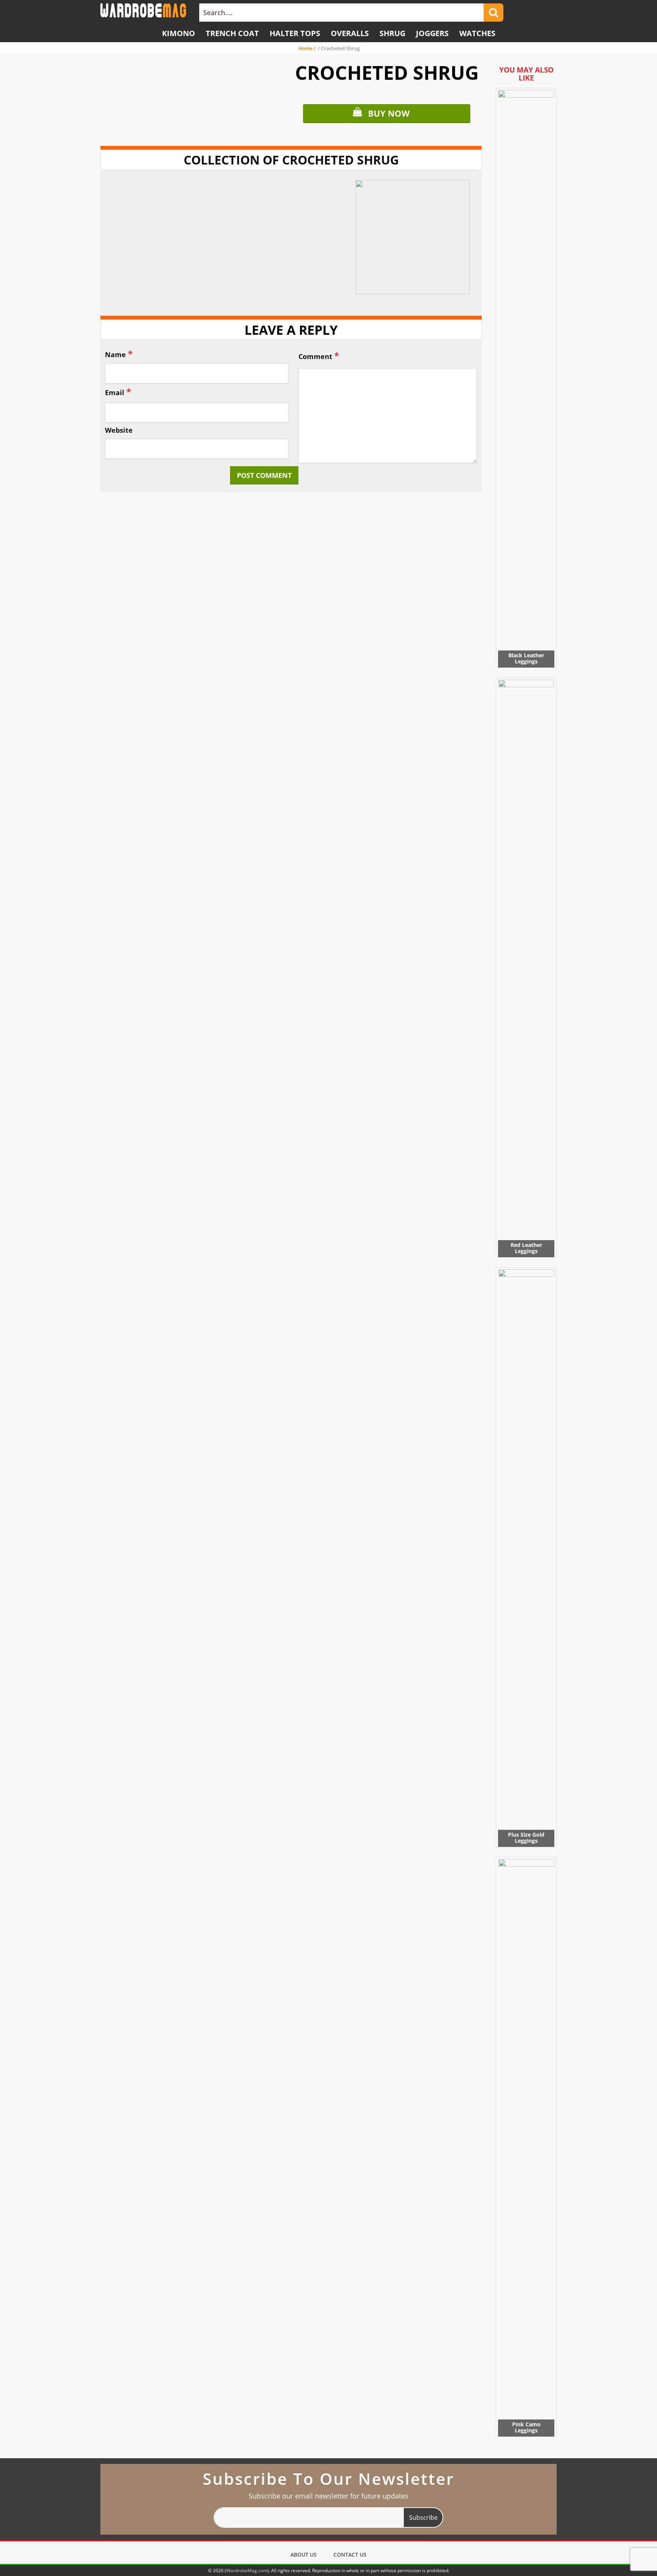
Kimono (179, 33)
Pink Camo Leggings (526, 2427)
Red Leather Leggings (526, 1248)
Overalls (350, 33)
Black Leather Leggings (526, 658)
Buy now (389, 113)
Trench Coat (232, 33)
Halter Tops (295, 33)
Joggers (432, 33)
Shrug (392, 33)
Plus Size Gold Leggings (526, 1838)
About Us (304, 2555)
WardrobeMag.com (247, 2570)
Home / (308, 48)
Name (119, 354)
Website (119, 430)
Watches (477, 33)
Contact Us (350, 2555)
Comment (319, 355)
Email (118, 392)
